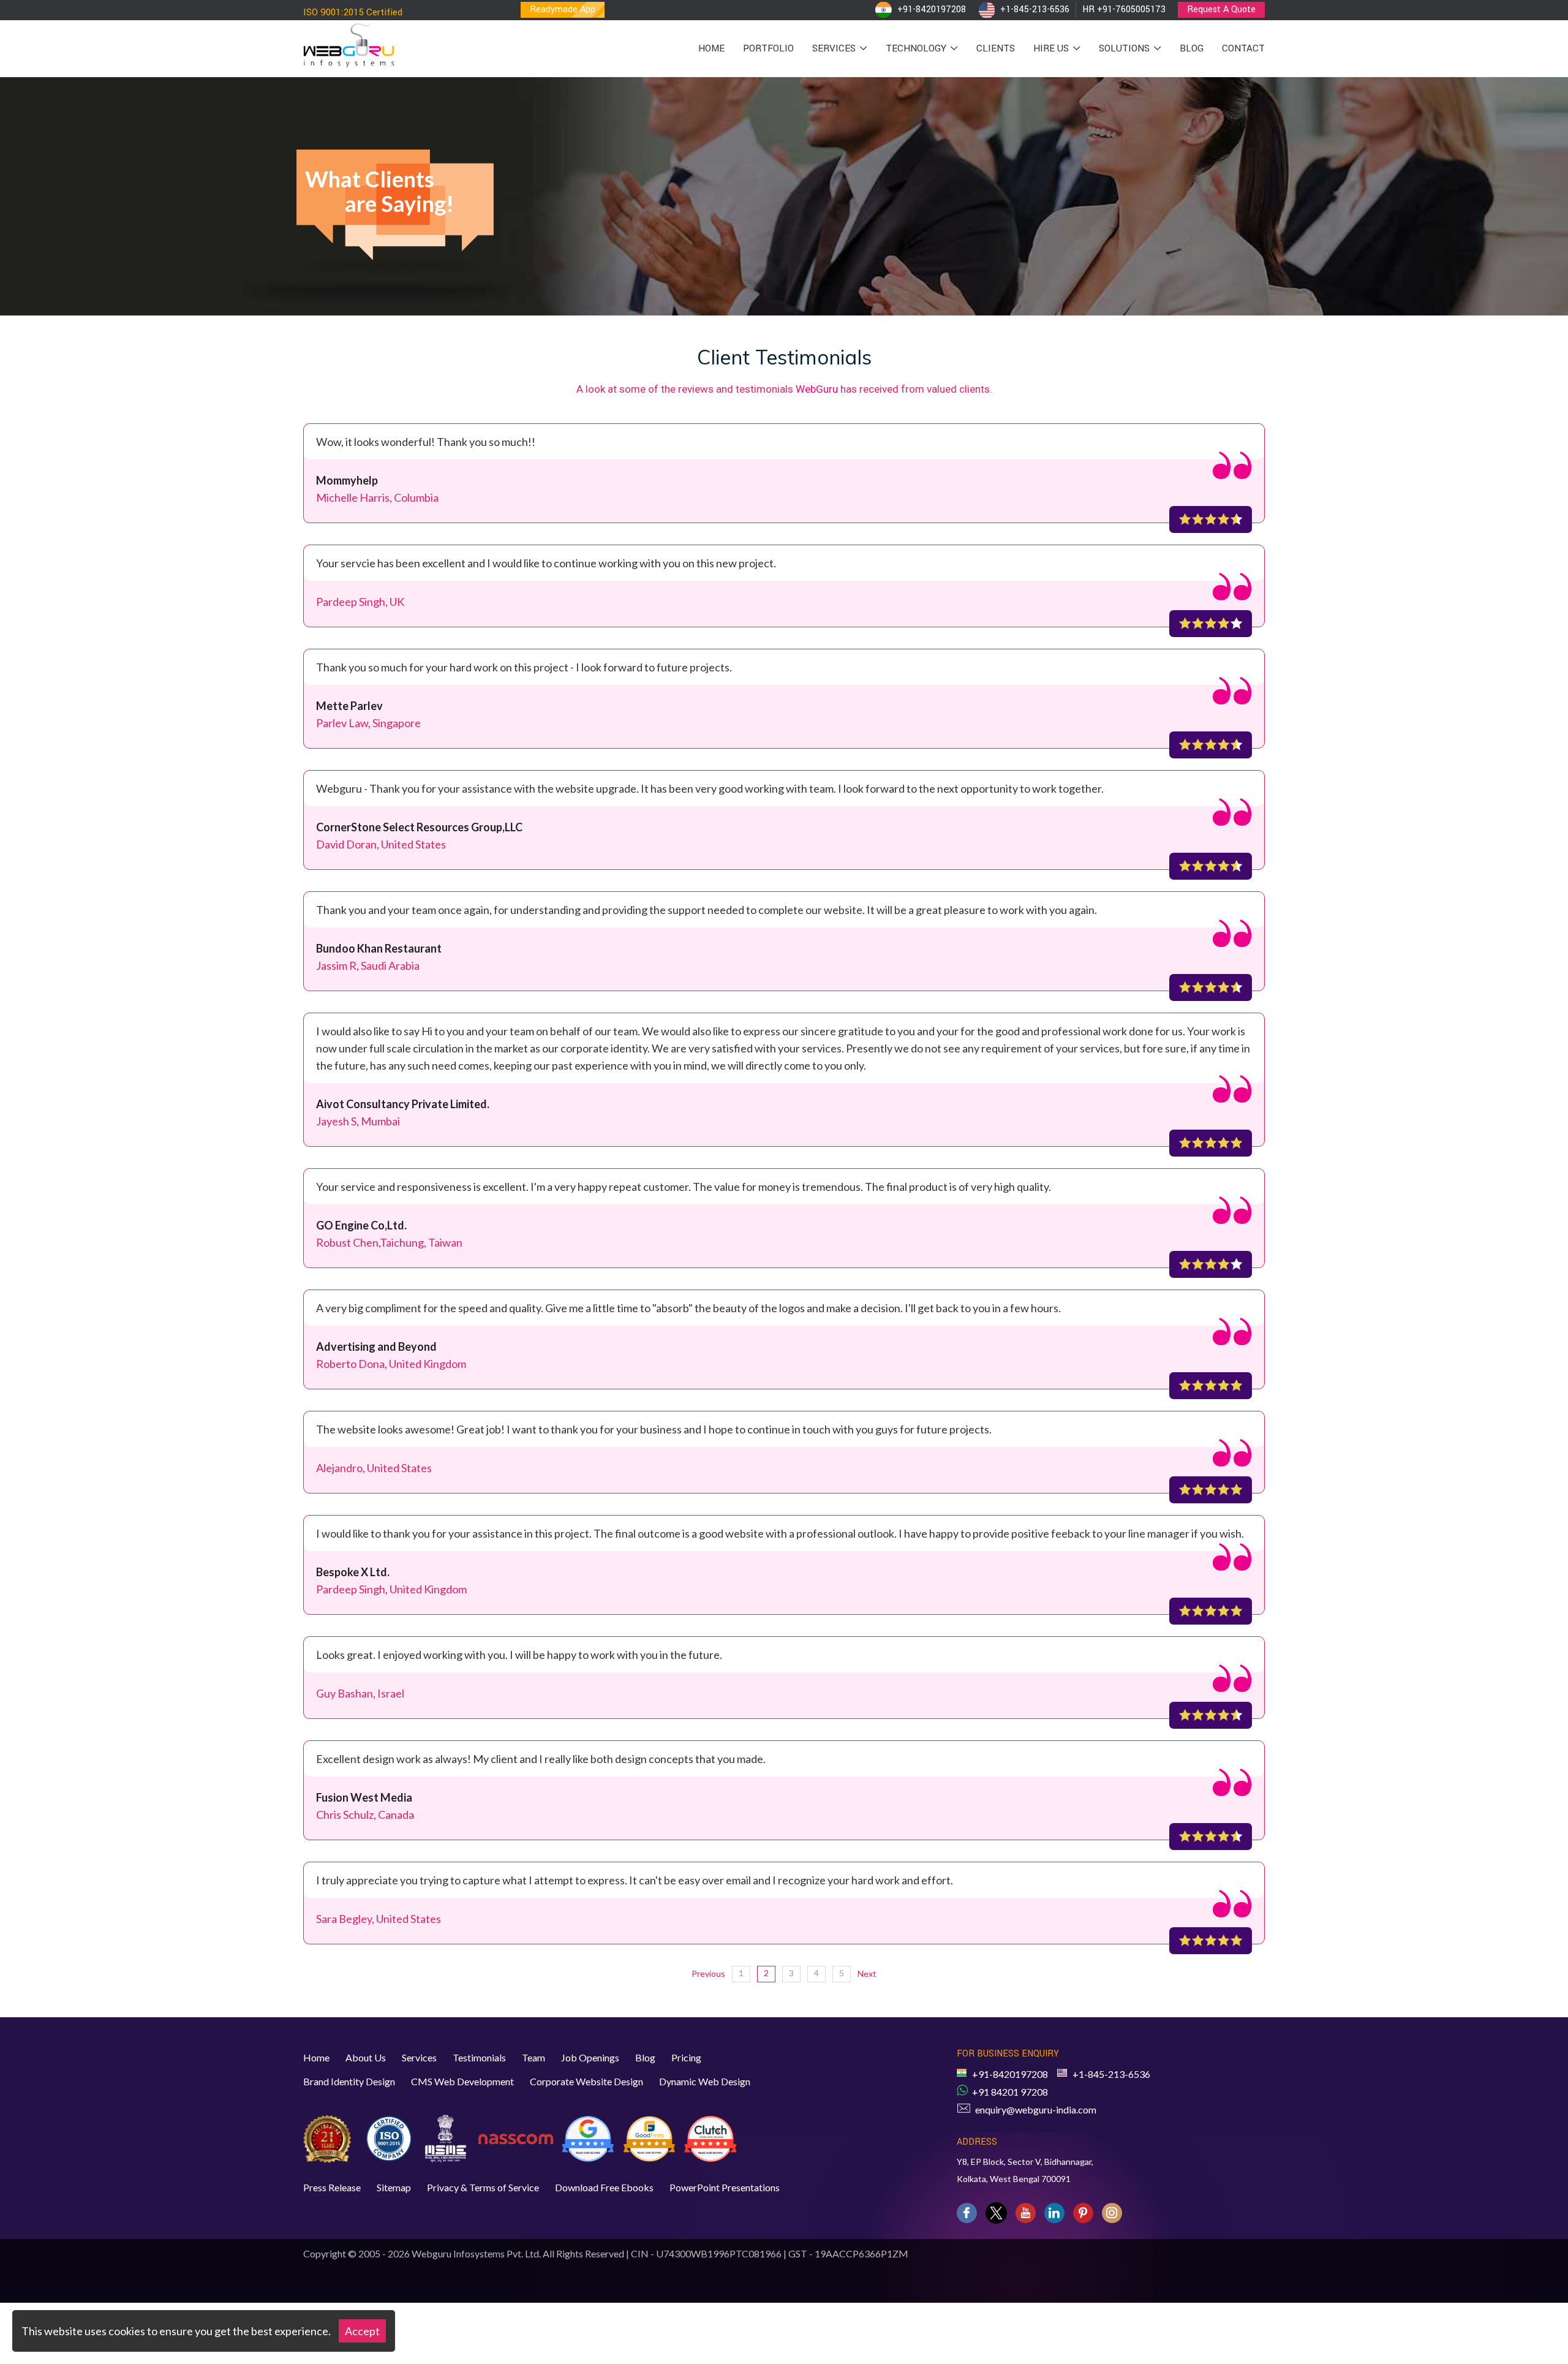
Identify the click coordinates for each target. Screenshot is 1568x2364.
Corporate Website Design (586, 2081)
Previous (708, 1973)
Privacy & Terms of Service (483, 2187)
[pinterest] (1083, 2213)
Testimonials (479, 2057)
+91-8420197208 (932, 9)
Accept (362, 2331)
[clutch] (710, 2137)
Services (835, 48)
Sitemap (394, 2187)
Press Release (332, 2187)
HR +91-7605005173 (1124, 9)
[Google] (588, 2137)
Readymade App (563, 9)
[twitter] (996, 2213)
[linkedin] (1054, 2213)
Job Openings (590, 2057)
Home (711, 48)
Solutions (1125, 48)
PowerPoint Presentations (725, 2187)
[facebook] (967, 2213)
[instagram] (1112, 2213)
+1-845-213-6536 (1035, 9)
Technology (917, 48)
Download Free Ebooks (604, 2187)
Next (867, 1973)
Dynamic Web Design (705, 2081)
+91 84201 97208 (1010, 2092)
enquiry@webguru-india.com (1036, 2109)
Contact (1243, 48)
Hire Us (1052, 48)
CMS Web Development (462, 2081)
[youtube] (1026, 2213)
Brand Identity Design (349, 2081)
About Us (366, 2057)
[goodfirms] (649, 2137)
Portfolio (768, 48)
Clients (996, 48)
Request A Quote (1221, 9)
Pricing (686, 2057)
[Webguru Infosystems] (349, 42)
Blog (1192, 48)
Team (533, 2057)
